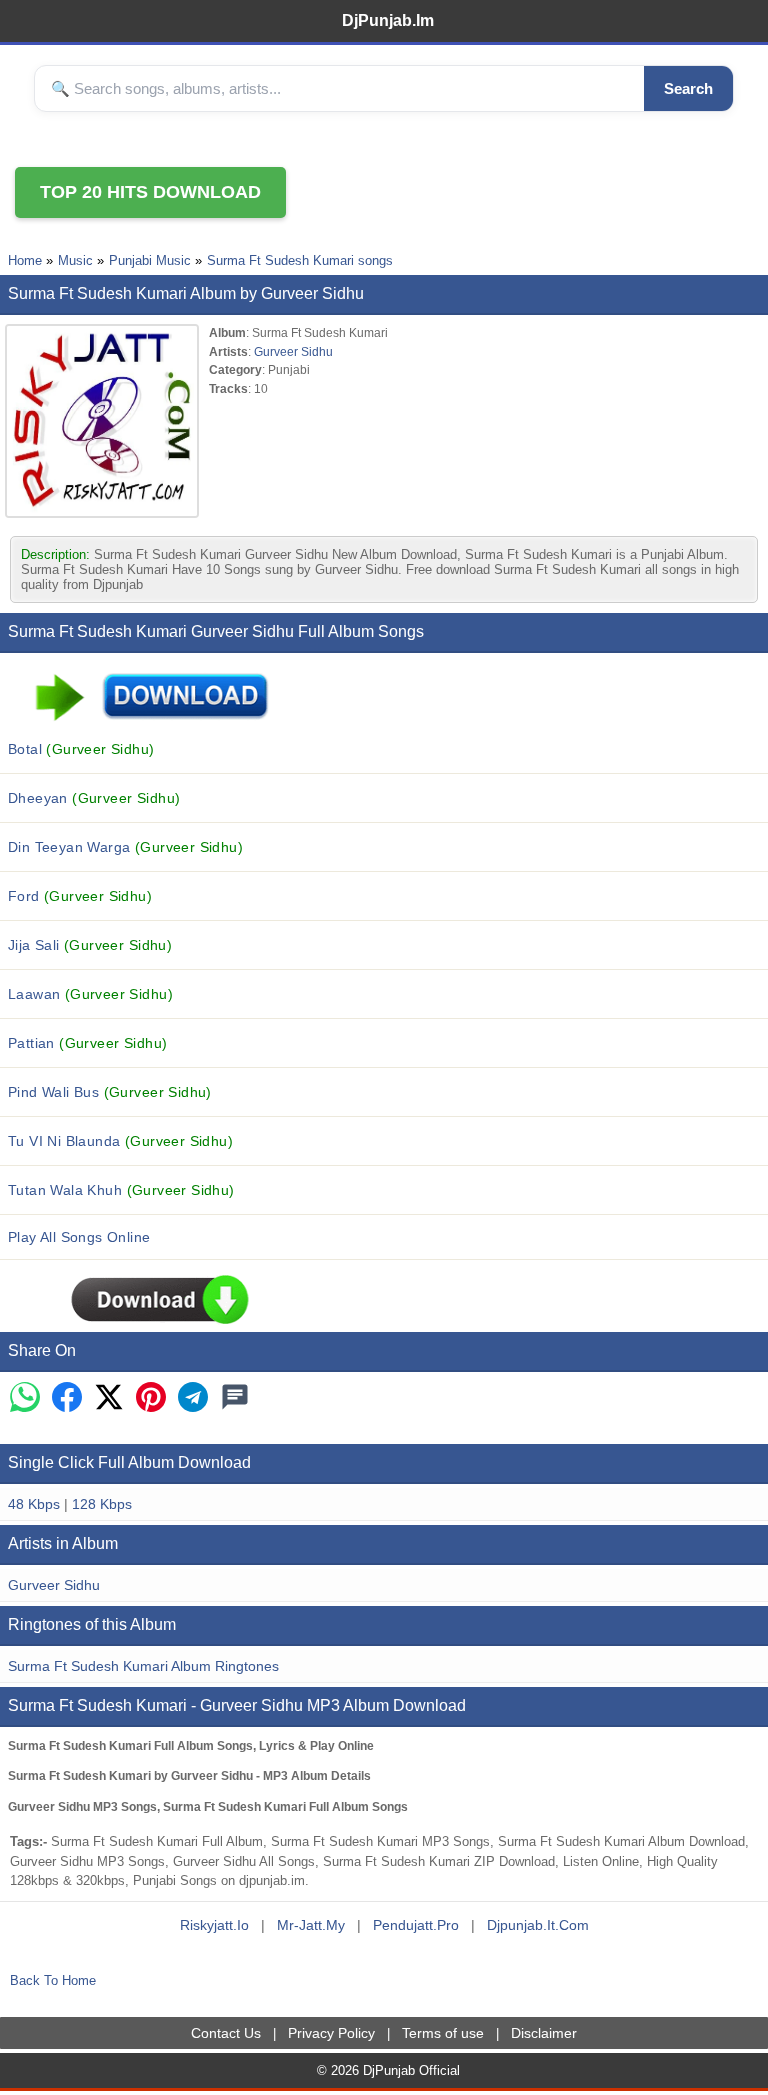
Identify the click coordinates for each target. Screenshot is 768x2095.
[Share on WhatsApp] (25, 1398)
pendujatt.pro (416, 1925)
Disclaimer (544, 2033)
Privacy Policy (331, 2033)
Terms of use (443, 2033)
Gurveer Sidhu (293, 351)
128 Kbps (102, 1504)
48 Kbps (34, 1504)
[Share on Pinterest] (151, 1398)
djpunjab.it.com (538, 1925)
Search (688, 88)
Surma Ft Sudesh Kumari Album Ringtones (143, 1666)
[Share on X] (109, 1398)
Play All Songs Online (79, 1237)
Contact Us (226, 2033)
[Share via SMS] (235, 1398)
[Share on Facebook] (67, 1398)
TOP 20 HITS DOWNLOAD (150, 192)
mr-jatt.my (311, 1925)
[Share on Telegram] (193, 1398)
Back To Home (53, 1980)
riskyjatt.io (214, 1925)
